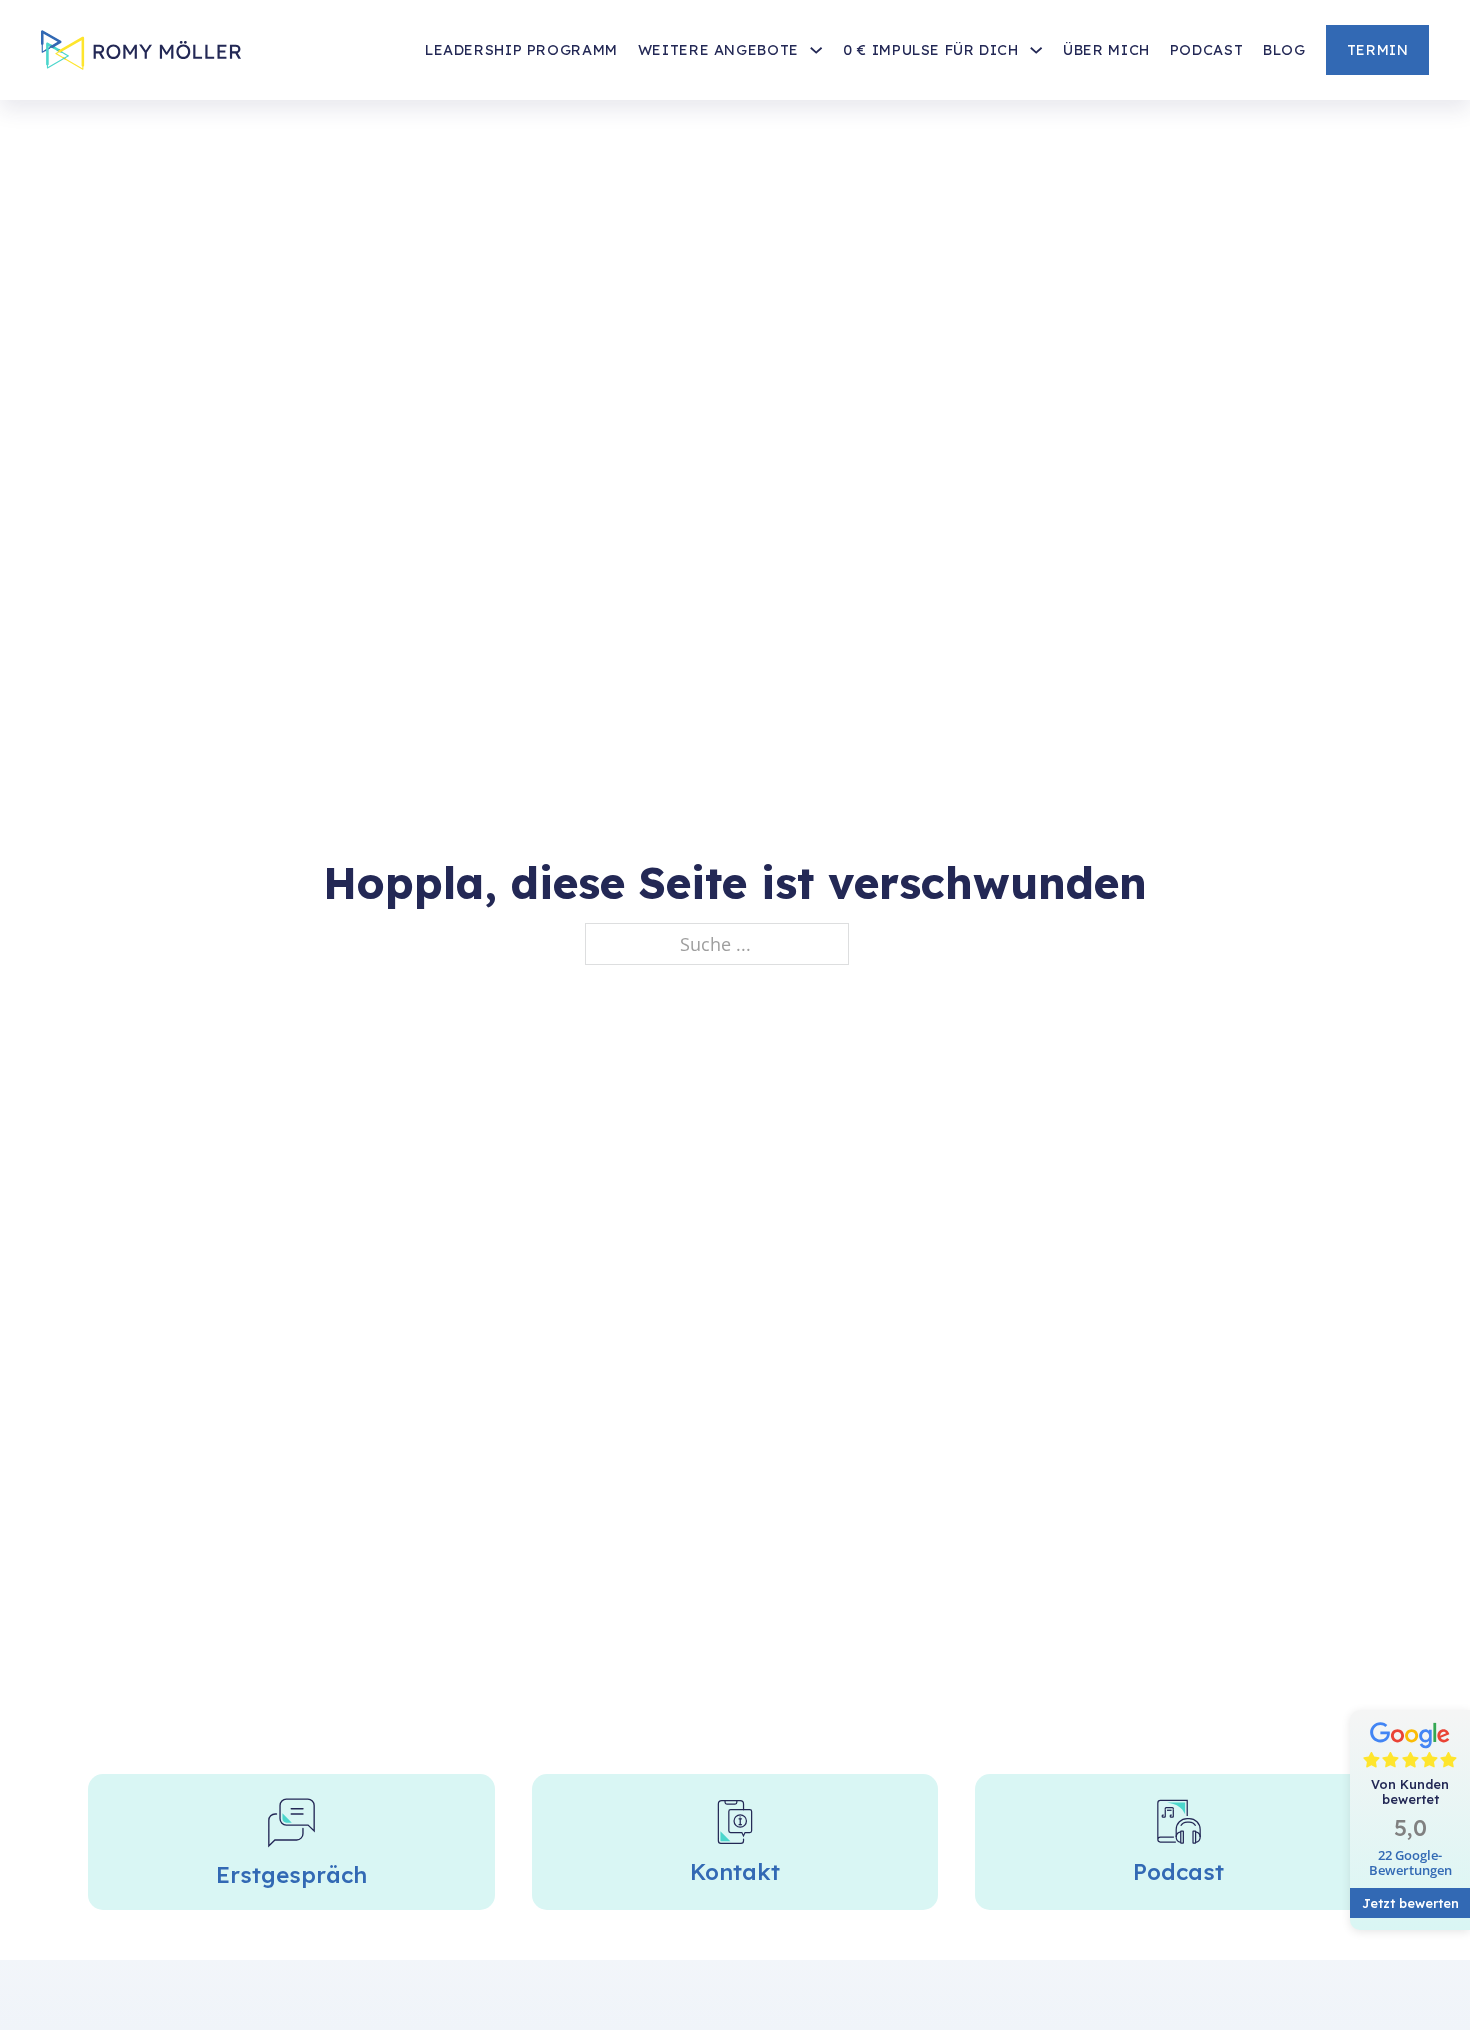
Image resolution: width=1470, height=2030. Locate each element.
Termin (1378, 50)
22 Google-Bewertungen (1410, 1863)
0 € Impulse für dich (931, 50)
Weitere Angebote (718, 50)
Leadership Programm (521, 50)
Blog (1284, 50)
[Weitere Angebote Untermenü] (816, 50)
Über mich (1106, 50)
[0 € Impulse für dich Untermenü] (1036, 50)
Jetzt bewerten (1410, 1903)
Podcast (1206, 50)
